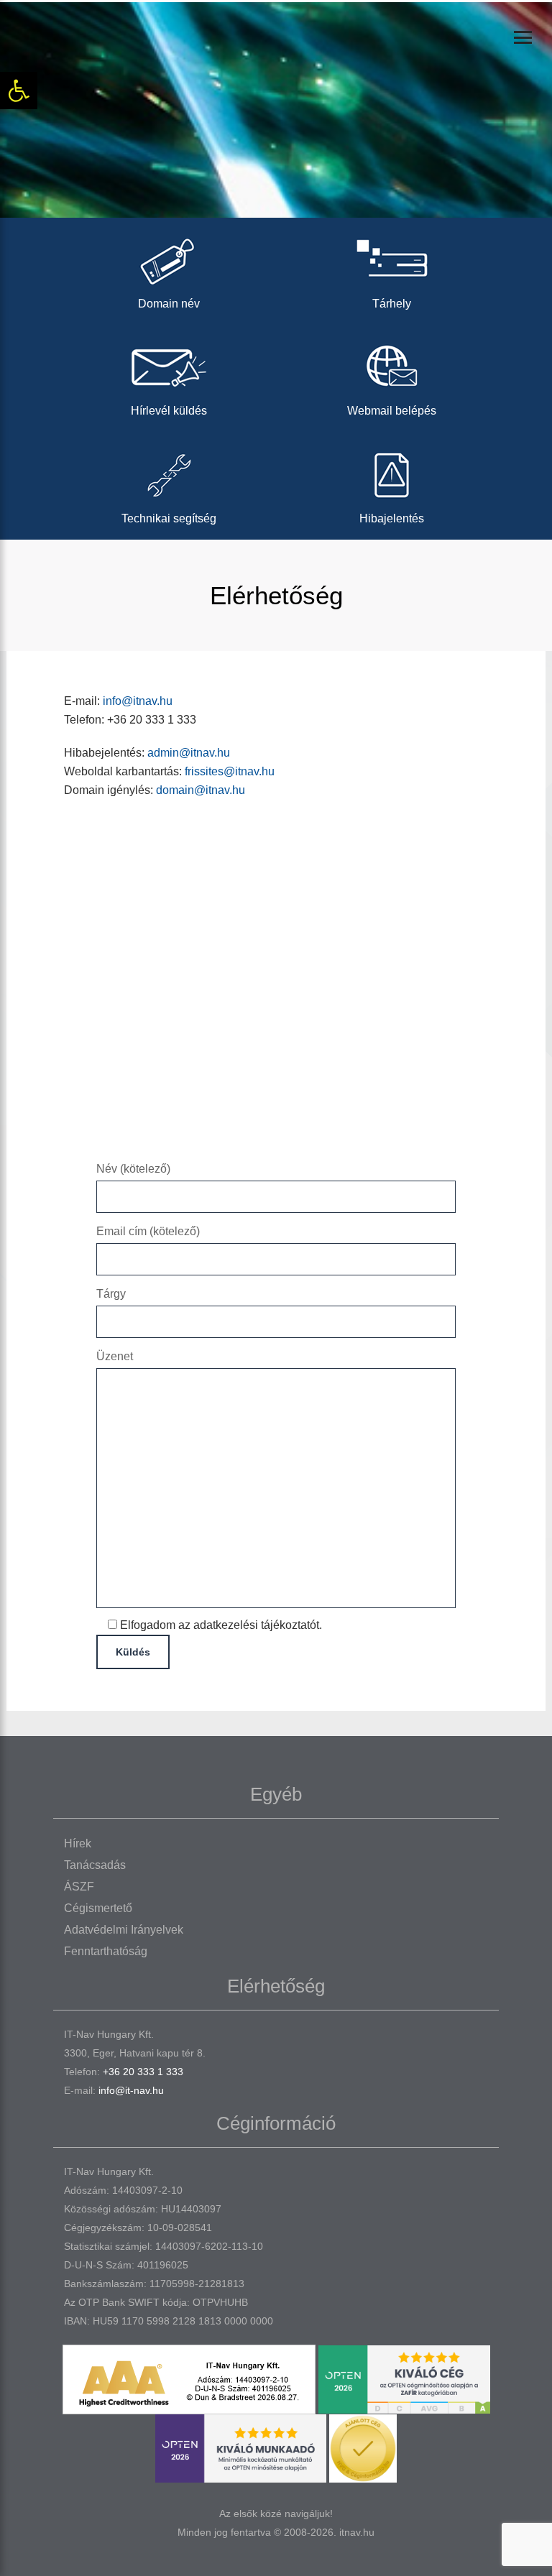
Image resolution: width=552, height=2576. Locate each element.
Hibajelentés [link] (392, 518)
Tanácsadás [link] (95, 1865)
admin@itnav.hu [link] (189, 753)
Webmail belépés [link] (392, 411)
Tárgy (111, 1294)
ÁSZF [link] (79, 1887)
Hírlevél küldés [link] (169, 411)
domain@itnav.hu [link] (201, 790)
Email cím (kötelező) (148, 1231)
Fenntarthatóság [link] (106, 1951)
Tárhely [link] (392, 304)
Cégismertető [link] (98, 1908)
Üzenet (115, 1356)
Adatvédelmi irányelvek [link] (124, 1930)
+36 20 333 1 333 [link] (143, 2072)
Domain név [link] (169, 304)
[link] (19, 91)
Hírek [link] (78, 1843)
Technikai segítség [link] (169, 518)
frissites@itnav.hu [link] (230, 771)
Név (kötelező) (133, 1169)
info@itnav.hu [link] (138, 701)
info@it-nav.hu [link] (131, 2090)
